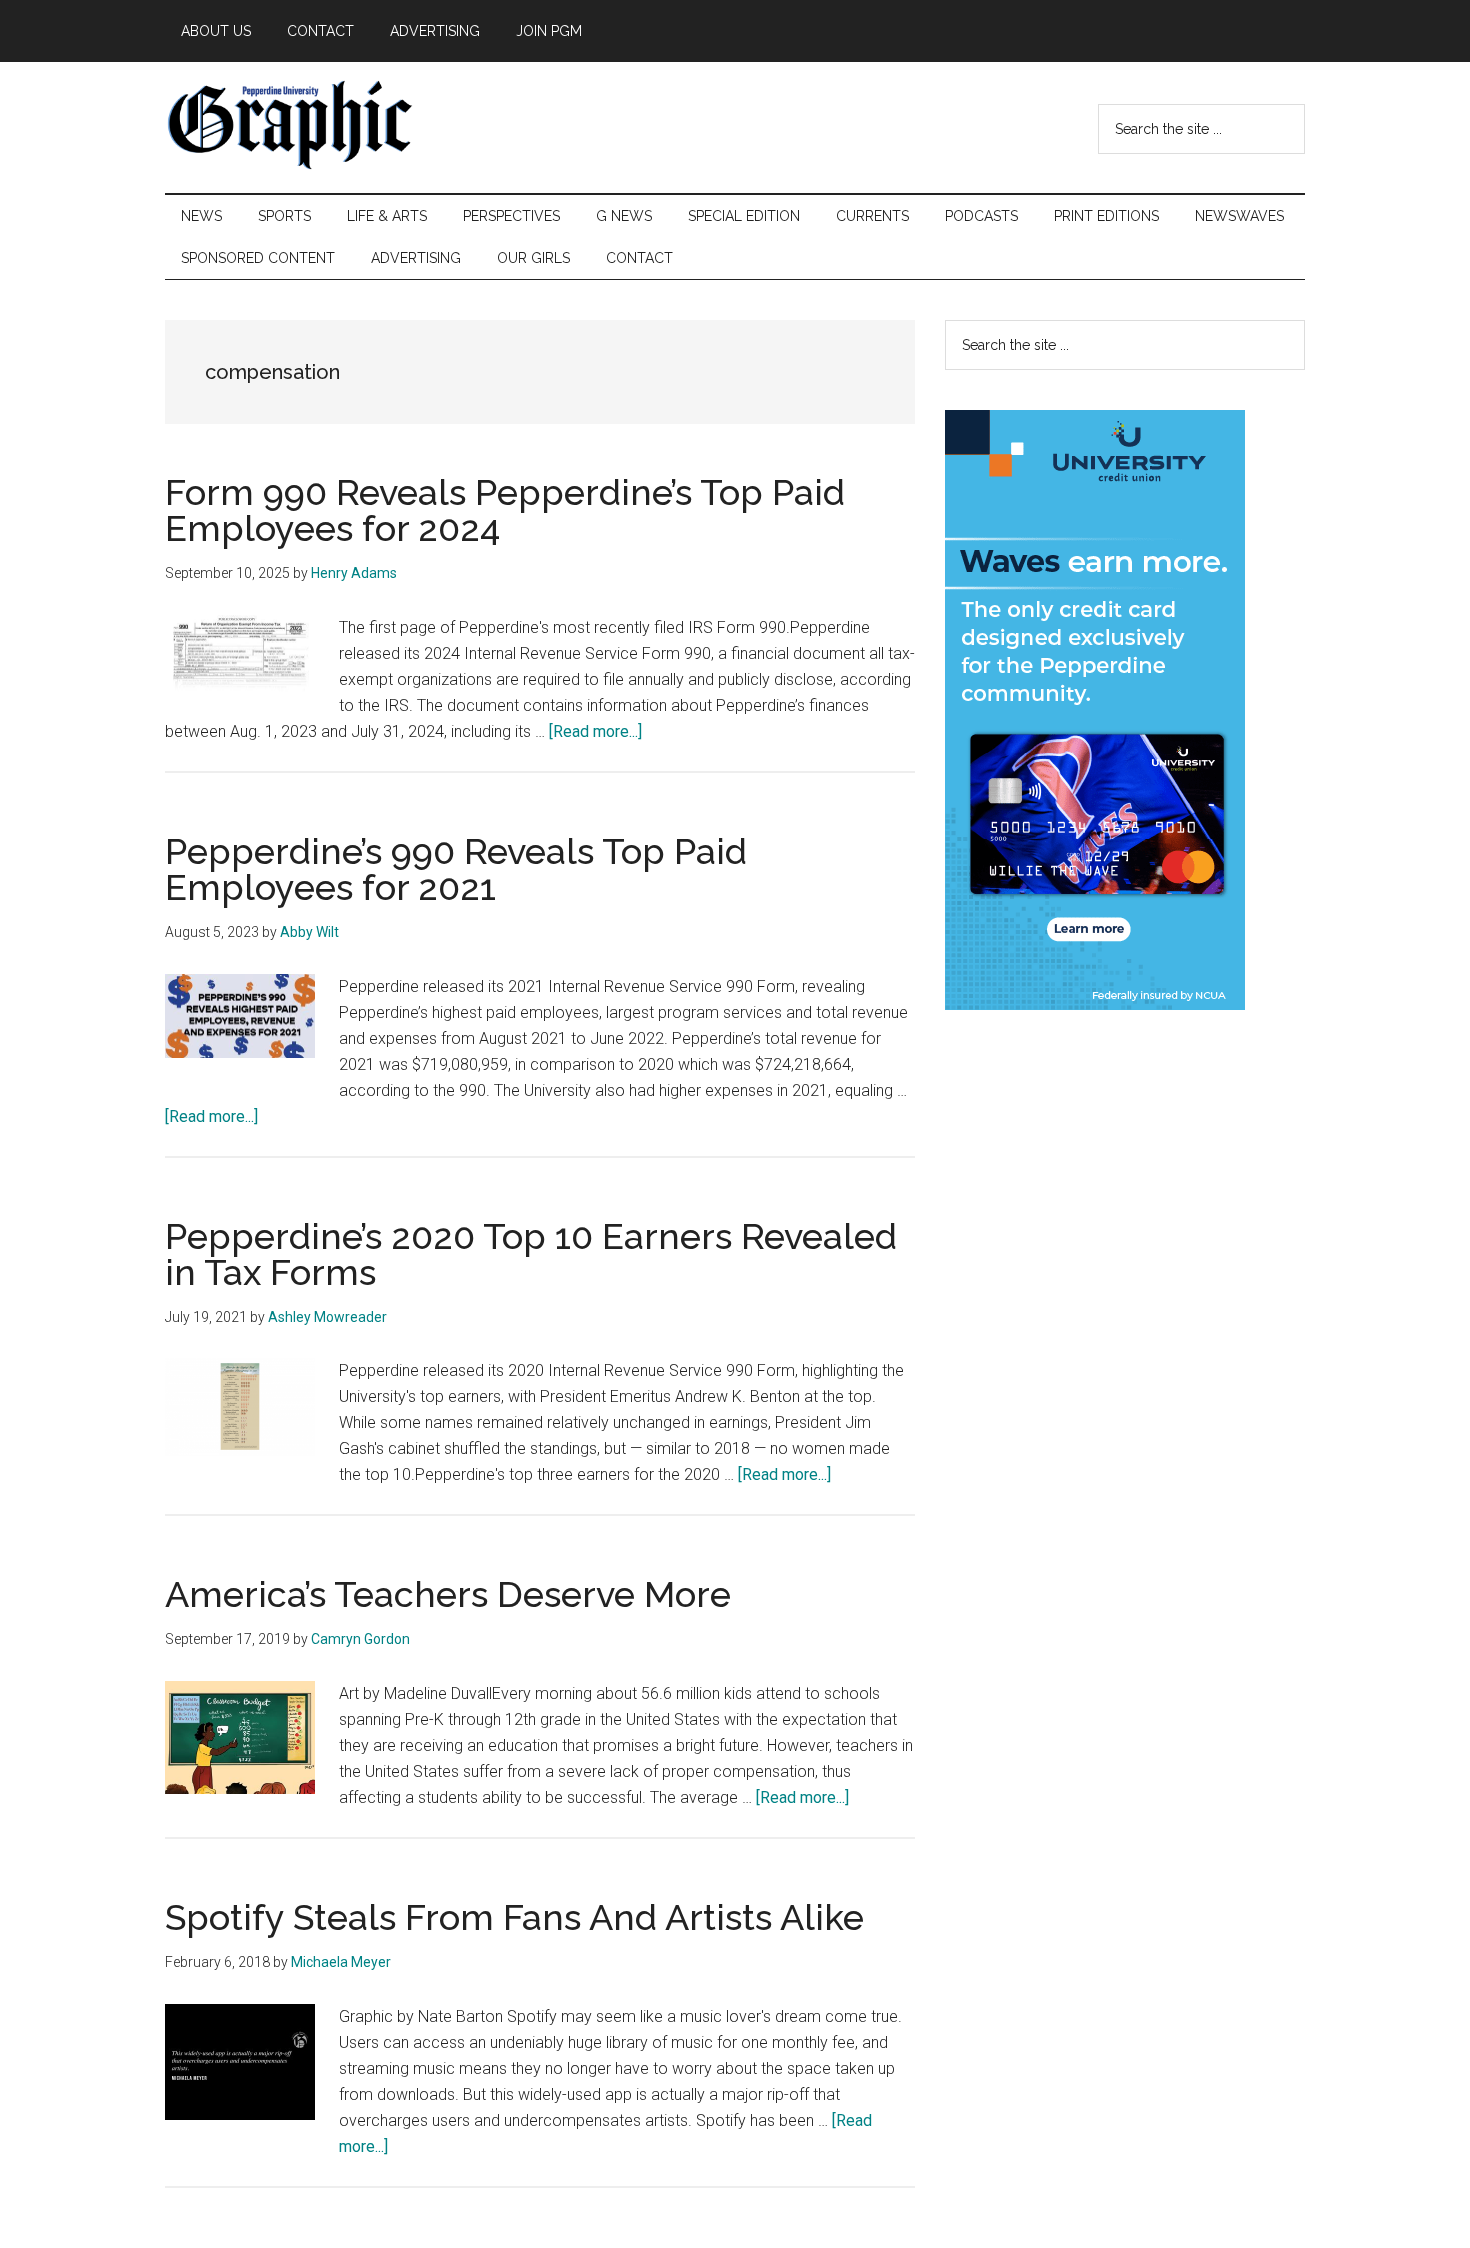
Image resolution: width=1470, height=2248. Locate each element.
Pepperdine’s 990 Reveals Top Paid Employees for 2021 (456, 869)
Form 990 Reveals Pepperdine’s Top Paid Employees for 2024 (505, 510)
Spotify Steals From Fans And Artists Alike (514, 1917)
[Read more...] (595, 731)
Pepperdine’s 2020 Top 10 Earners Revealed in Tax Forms (531, 1254)
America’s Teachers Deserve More (448, 1594)
